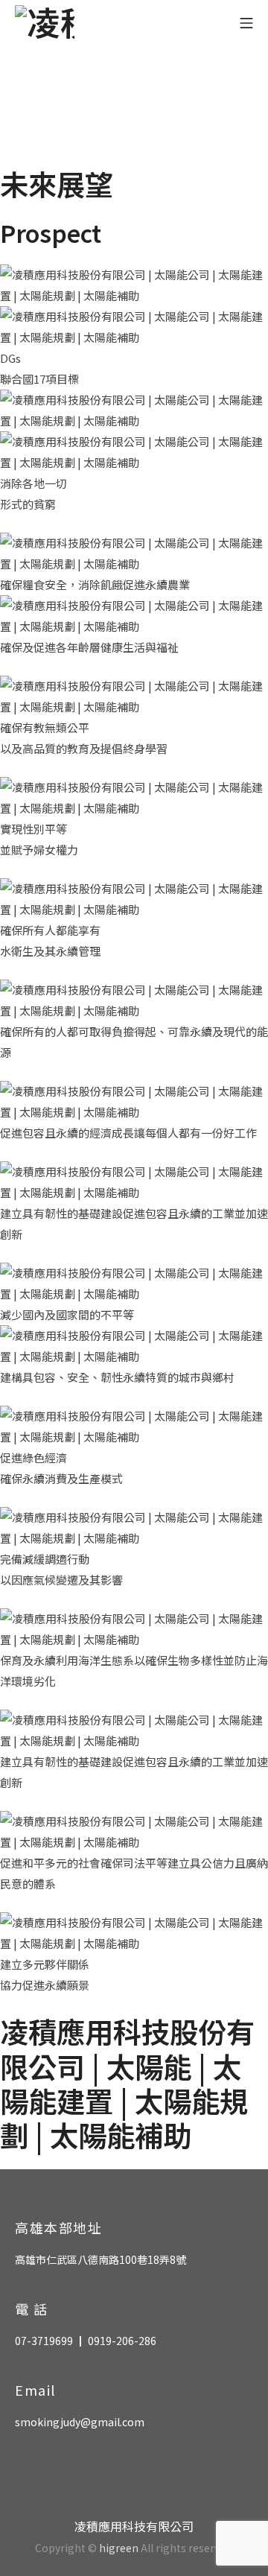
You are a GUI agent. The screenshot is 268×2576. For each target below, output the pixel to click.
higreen (119, 2548)
